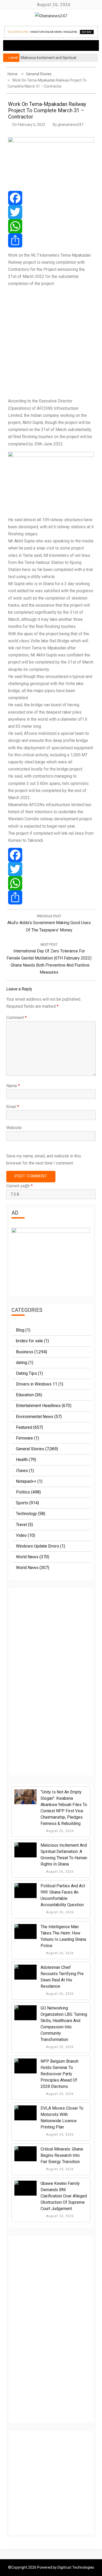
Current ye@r (19, 1186)
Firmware (24, 1438)
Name (13, 1086)
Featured (24, 1427)
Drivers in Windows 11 (37, 1384)
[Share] (51, 240)
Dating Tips (26, 1373)
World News (27, 1557)
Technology (26, 1514)
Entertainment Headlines (38, 1406)
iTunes (22, 1471)
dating (22, 1363)
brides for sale (29, 1341)
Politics (23, 1492)
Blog (20, 1330)
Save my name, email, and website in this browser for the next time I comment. (44, 1160)
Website (14, 1128)
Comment (16, 1018)
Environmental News (35, 1417)
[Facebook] (51, 198)
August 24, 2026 (59, 2135)
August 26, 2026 (59, 1831)
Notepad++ (26, 1481)
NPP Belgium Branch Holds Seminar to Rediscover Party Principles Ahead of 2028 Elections (59, 2074)
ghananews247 (71, 125)
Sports (22, 1503)
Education (25, 1395)
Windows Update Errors (38, 1546)
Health (22, 1460)
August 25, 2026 (59, 2047)
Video (21, 1535)
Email (13, 1107)
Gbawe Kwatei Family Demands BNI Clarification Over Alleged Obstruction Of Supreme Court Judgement (64, 2196)
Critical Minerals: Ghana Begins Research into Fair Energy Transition (62, 2155)
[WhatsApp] (51, 226)
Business (25, 1352)
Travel (21, 1525)
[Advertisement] (51, 342)
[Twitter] (51, 212)
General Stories (30, 1449)
